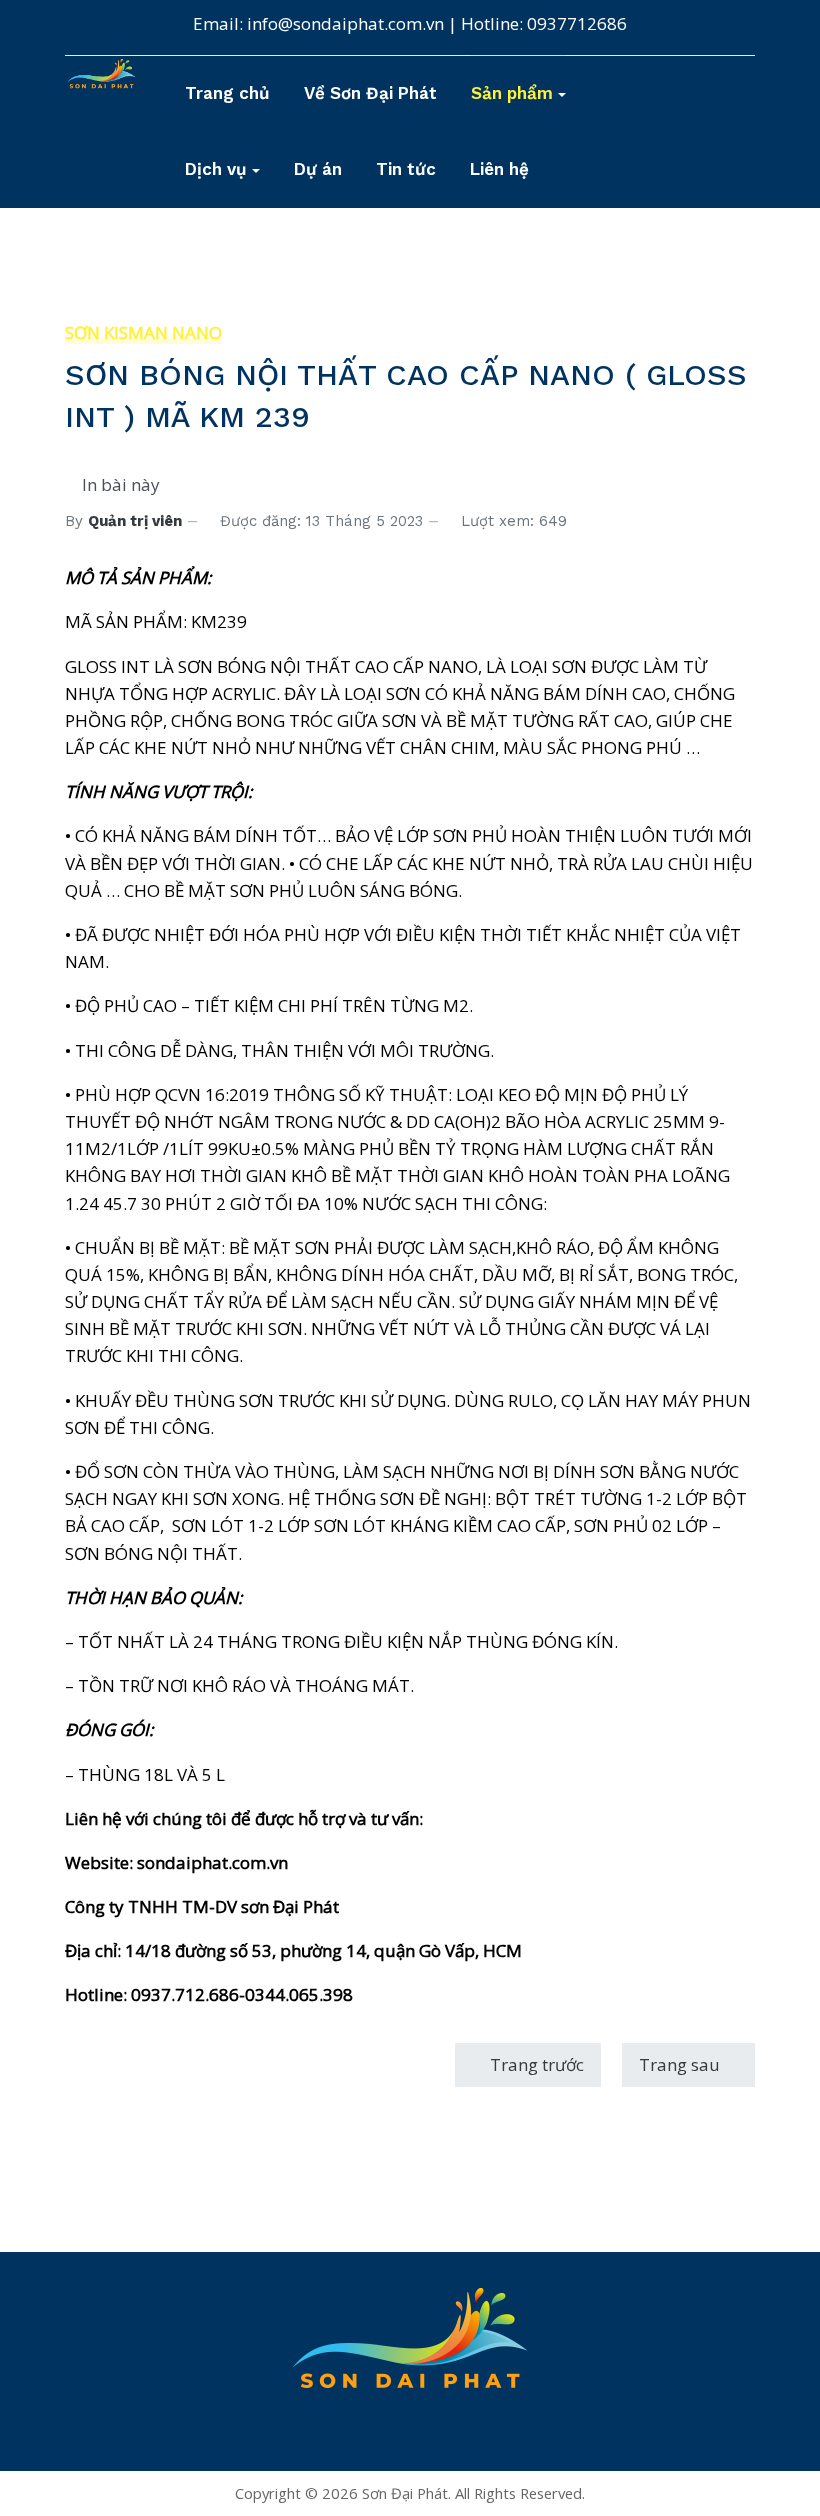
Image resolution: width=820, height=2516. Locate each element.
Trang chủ (227, 93)
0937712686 (577, 23)
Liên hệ (499, 169)
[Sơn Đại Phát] (101, 72)
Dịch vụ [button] (216, 169)
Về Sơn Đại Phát (370, 93)
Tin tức (406, 169)
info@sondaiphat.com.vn (345, 23)
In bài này (119, 484)
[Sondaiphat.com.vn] (410, 2359)
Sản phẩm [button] (512, 93)
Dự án (318, 169)
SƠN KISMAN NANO (143, 332)
